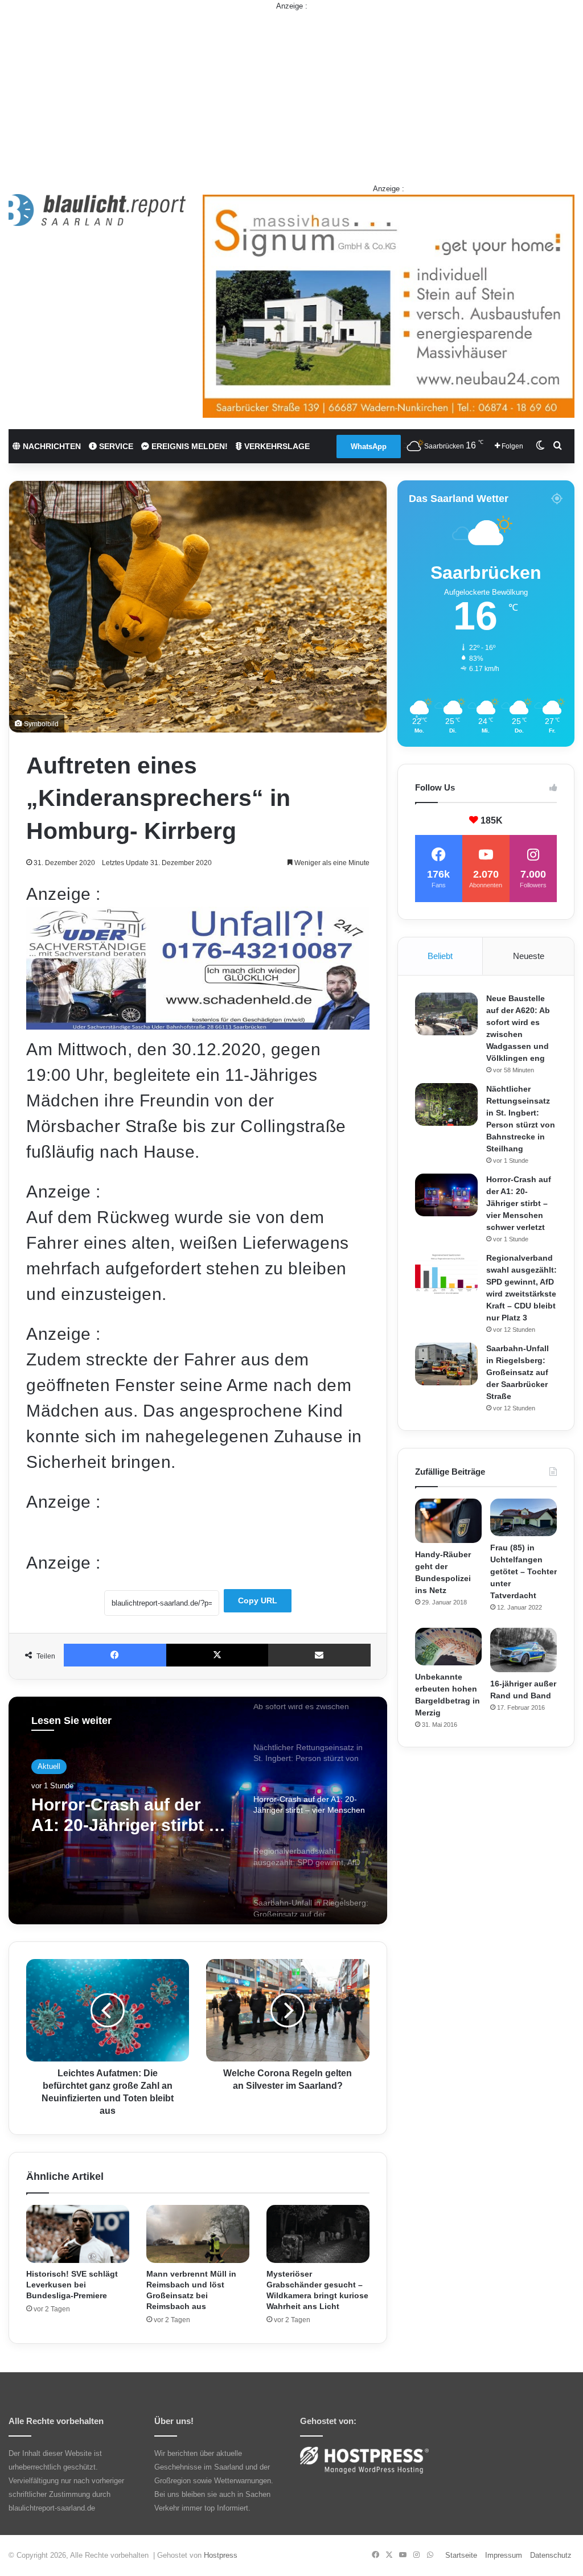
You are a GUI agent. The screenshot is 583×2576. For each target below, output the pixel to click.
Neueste (529, 956)
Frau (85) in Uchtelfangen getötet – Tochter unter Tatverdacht (524, 1571)
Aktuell (49, 1766)
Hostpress (221, 2555)
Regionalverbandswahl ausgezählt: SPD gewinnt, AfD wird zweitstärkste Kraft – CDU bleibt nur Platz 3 (124, 1815)
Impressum (504, 2555)
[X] (217, 1655)
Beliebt (440, 956)
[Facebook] (115, 1655)
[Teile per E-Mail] (319, 1655)
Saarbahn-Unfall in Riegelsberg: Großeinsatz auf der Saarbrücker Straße (518, 1372)
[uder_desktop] (198, 1024)
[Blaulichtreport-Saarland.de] (97, 210)
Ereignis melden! (188, 446)
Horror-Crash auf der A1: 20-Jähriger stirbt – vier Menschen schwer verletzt (519, 1203)
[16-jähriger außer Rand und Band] (524, 1650)
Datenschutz (551, 2555)
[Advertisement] (291, 92)
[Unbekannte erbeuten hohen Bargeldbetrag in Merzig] (448, 1647)
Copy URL (258, 1600)
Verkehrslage (276, 446)
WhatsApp (369, 447)
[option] (198, 1810)
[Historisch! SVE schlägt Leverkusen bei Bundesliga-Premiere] (78, 2234)
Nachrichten (51, 446)
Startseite (461, 2555)
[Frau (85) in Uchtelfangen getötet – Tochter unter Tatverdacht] (524, 1517)
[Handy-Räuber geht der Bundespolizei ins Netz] (448, 1521)
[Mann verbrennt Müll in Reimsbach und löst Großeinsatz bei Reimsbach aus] (198, 2234)
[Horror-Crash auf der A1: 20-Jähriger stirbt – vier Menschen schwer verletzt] (446, 1195)
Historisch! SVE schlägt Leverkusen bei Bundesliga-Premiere (72, 2285)
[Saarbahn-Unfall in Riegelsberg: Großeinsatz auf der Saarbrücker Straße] (446, 1364)
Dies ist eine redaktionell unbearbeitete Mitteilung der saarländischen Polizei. (173, 1531)
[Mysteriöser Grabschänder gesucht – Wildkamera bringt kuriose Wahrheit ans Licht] (318, 2234)
